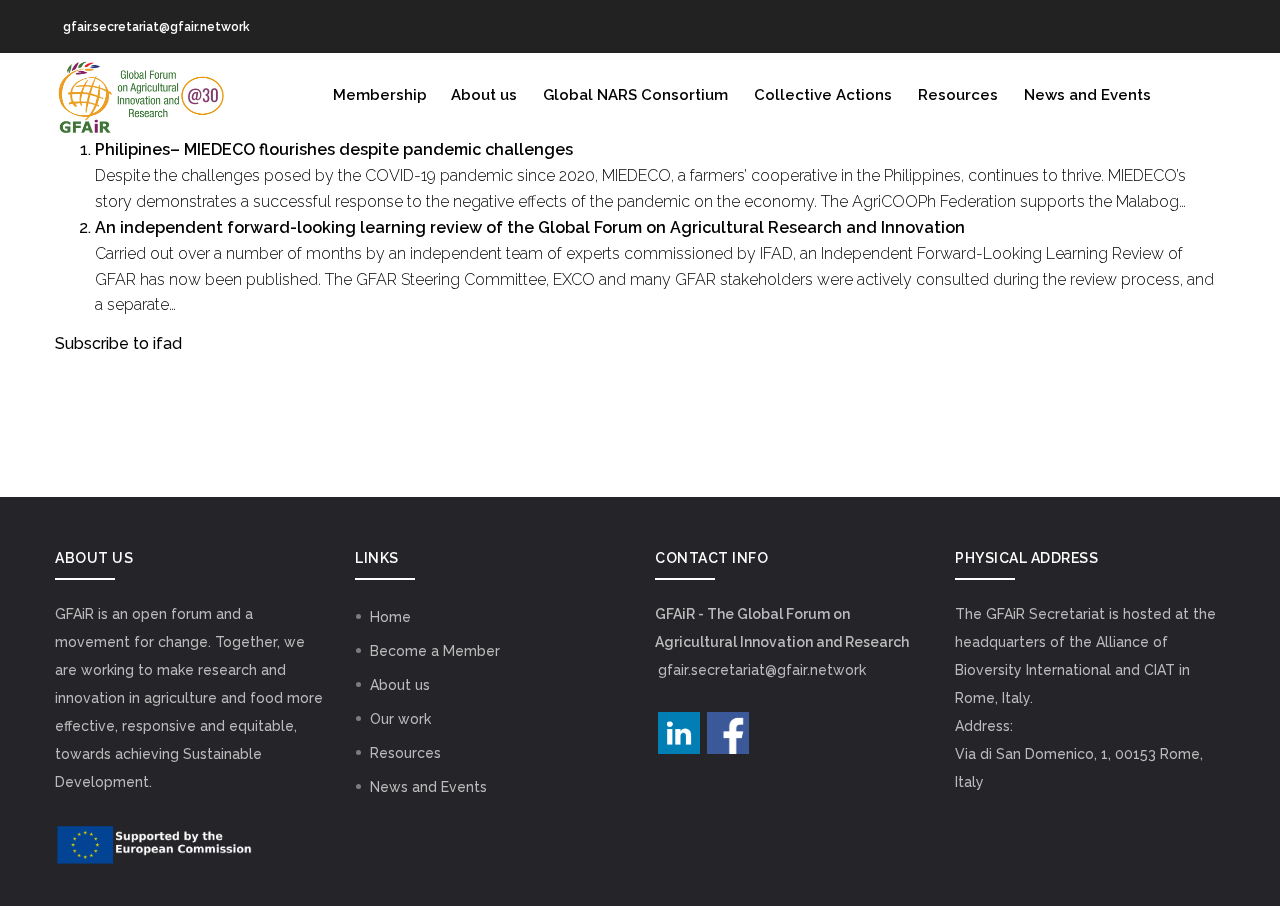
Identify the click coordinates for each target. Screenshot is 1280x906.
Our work (400, 719)
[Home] (140, 93)
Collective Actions (823, 95)
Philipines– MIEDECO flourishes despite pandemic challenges (334, 149)
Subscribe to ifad (118, 343)
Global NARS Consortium (635, 95)
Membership (380, 95)
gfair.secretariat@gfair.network (762, 670)
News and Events (1087, 95)
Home (390, 617)
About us (484, 95)
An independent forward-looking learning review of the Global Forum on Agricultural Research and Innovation (530, 227)
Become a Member (435, 651)
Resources (958, 95)
